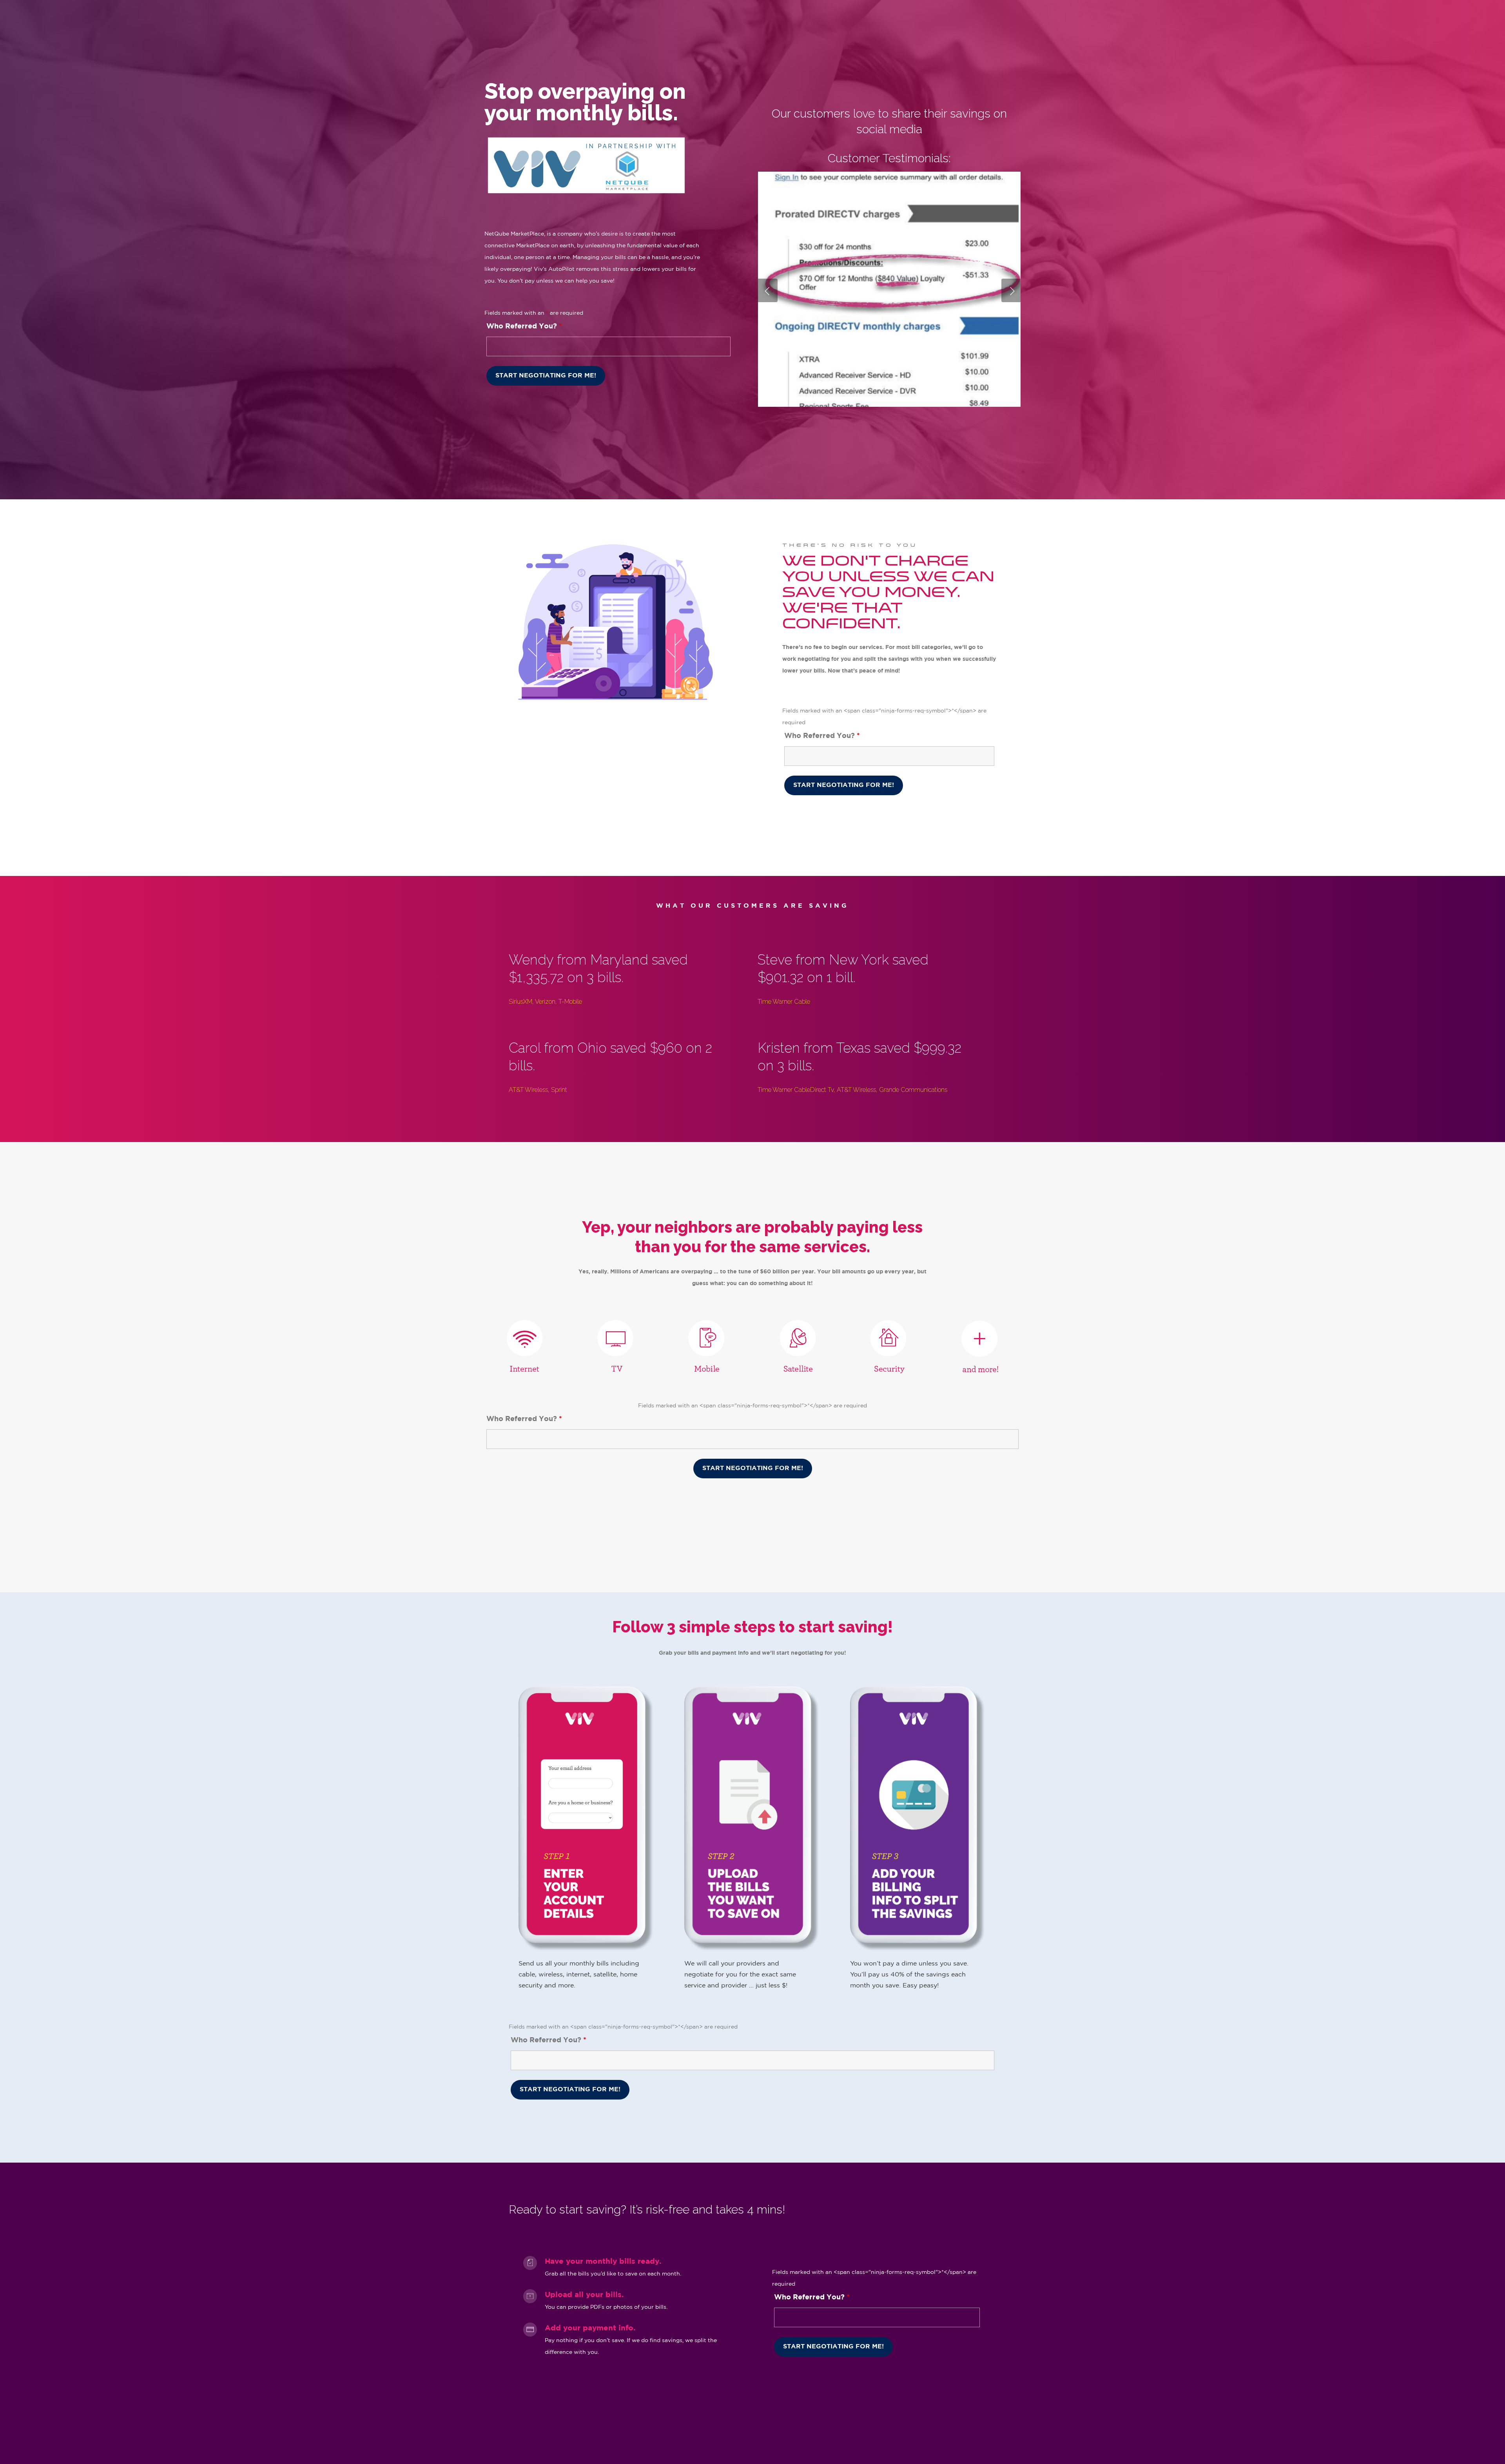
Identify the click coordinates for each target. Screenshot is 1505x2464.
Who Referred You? (524, 326)
